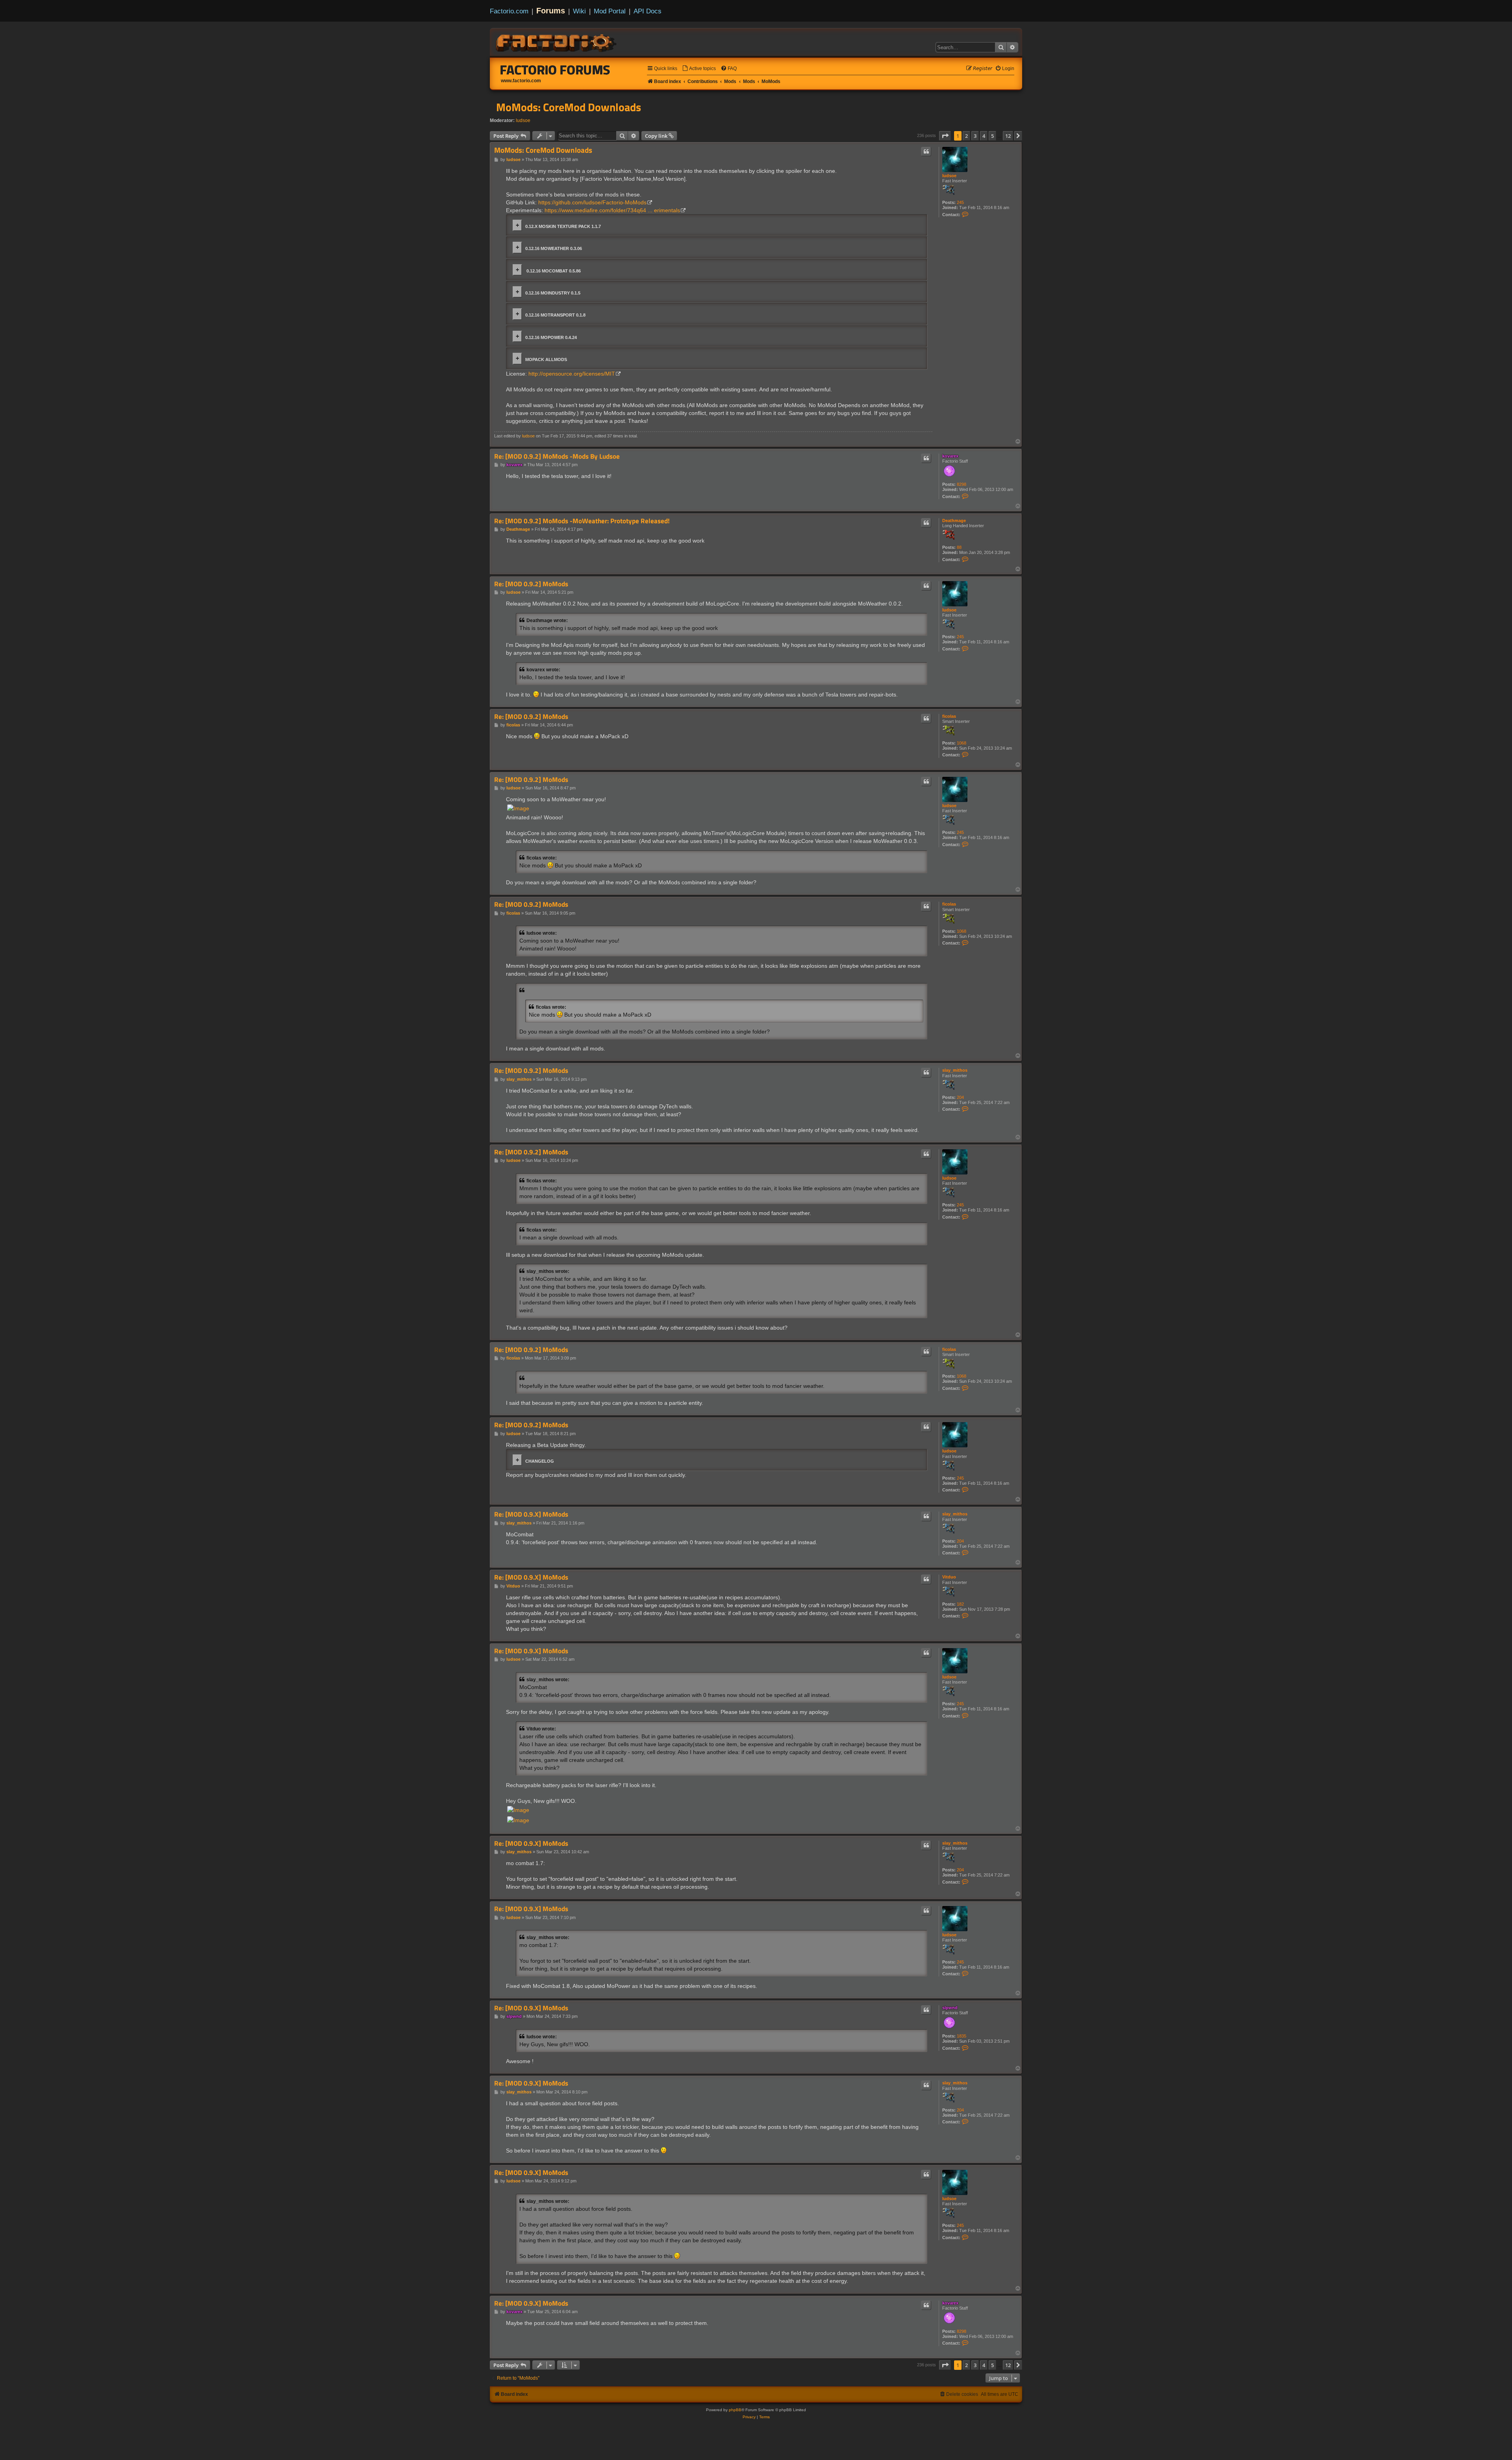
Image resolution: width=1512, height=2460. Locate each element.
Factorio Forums (555, 70)
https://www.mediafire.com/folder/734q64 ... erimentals (612, 210)
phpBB (735, 2410)
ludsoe (523, 120)
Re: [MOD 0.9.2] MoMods (531, 584)
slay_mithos (955, 1070)
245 (960, 202)
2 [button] (966, 136)
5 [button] (992, 136)
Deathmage (954, 521)
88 (959, 547)
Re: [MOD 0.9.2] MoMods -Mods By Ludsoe (557, 457)
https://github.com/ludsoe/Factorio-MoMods (592, 202)
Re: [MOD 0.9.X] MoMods (531, 1514)
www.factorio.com (521, 81)
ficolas (949, 716)
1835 (962, 2036)
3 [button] (975, 136)
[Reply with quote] (926, 152)
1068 (962, 743)
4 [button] (984, 136)
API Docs (648, 11)
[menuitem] (699, 69)
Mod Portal (610, 11)
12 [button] (1008, 136)
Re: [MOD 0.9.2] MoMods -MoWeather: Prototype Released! (582, 521)
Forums (551, 11)
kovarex (950, 456)
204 (960, 1097)
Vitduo (949, 1577)
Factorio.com (509, 11)
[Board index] (557, 42)
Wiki (579, 11)
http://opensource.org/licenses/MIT (572, 374)
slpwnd (950, 2008)
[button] (945, 136)
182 (960, 1604)
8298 (962, 484)
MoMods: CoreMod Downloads (569, 107)
